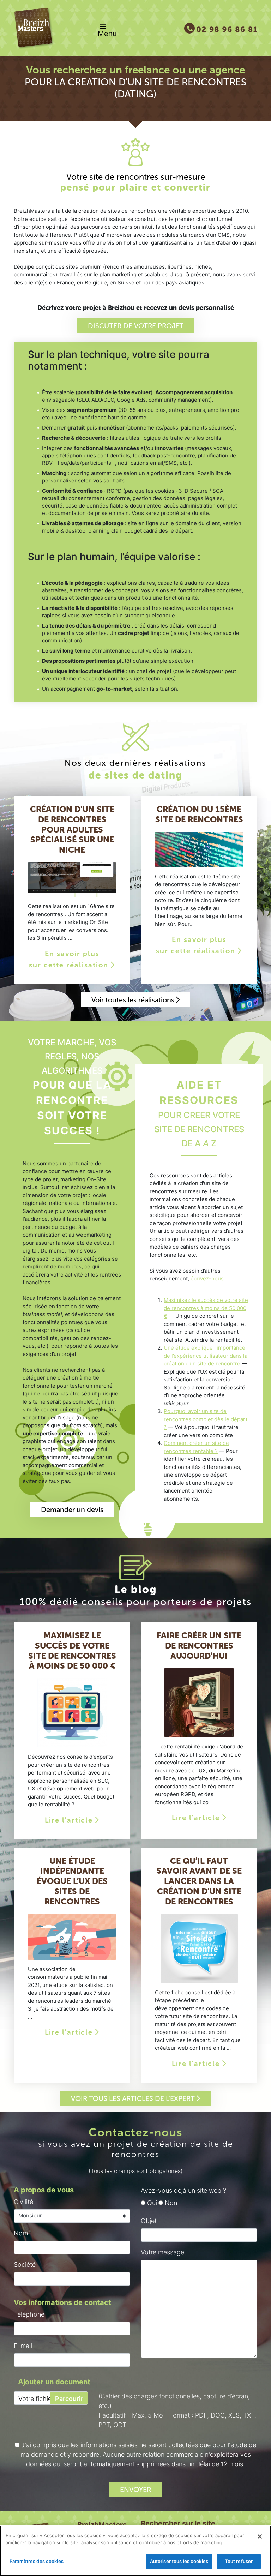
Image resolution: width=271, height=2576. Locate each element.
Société (25, 2265)
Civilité (23, 2202)
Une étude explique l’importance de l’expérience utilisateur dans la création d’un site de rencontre (206, 1356)
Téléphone (29, 2314)
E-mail (23, 2346)
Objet (149, 2221)
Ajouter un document (54, 2382)
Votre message (162, 2252)
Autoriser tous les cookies (179, 2561)
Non (170, 2203)
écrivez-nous (207, 1278)
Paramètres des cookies (37, 2561)
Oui (151, 2203)
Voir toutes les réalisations (134, 1000)
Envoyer (135, 2490)
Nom (21, 2233)
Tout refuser (239, 2561)
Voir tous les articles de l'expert (134, 2098)
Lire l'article (70, 1820)
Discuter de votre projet (136, 326)
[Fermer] (260, 2536)
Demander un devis (72, 1509)
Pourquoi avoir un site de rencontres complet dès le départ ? (206, 1419)
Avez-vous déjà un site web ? (183, 2190)
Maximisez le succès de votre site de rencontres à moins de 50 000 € (206, 1308)
